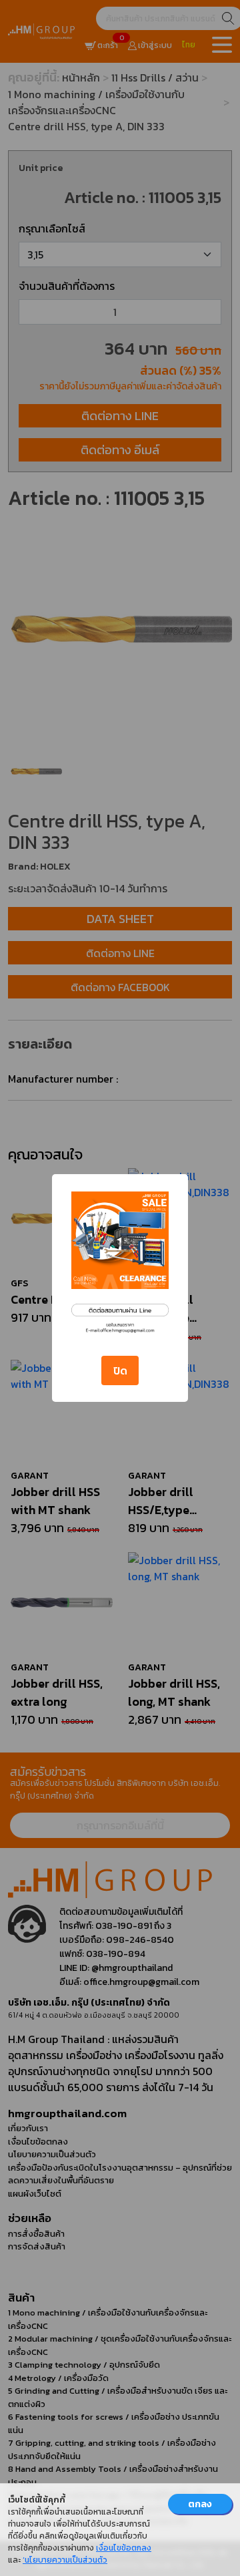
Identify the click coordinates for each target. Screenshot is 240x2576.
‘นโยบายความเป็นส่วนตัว (65, 2560)
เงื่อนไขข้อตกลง (124, 2548)
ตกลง (200, 2504)
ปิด (120, 1370)
